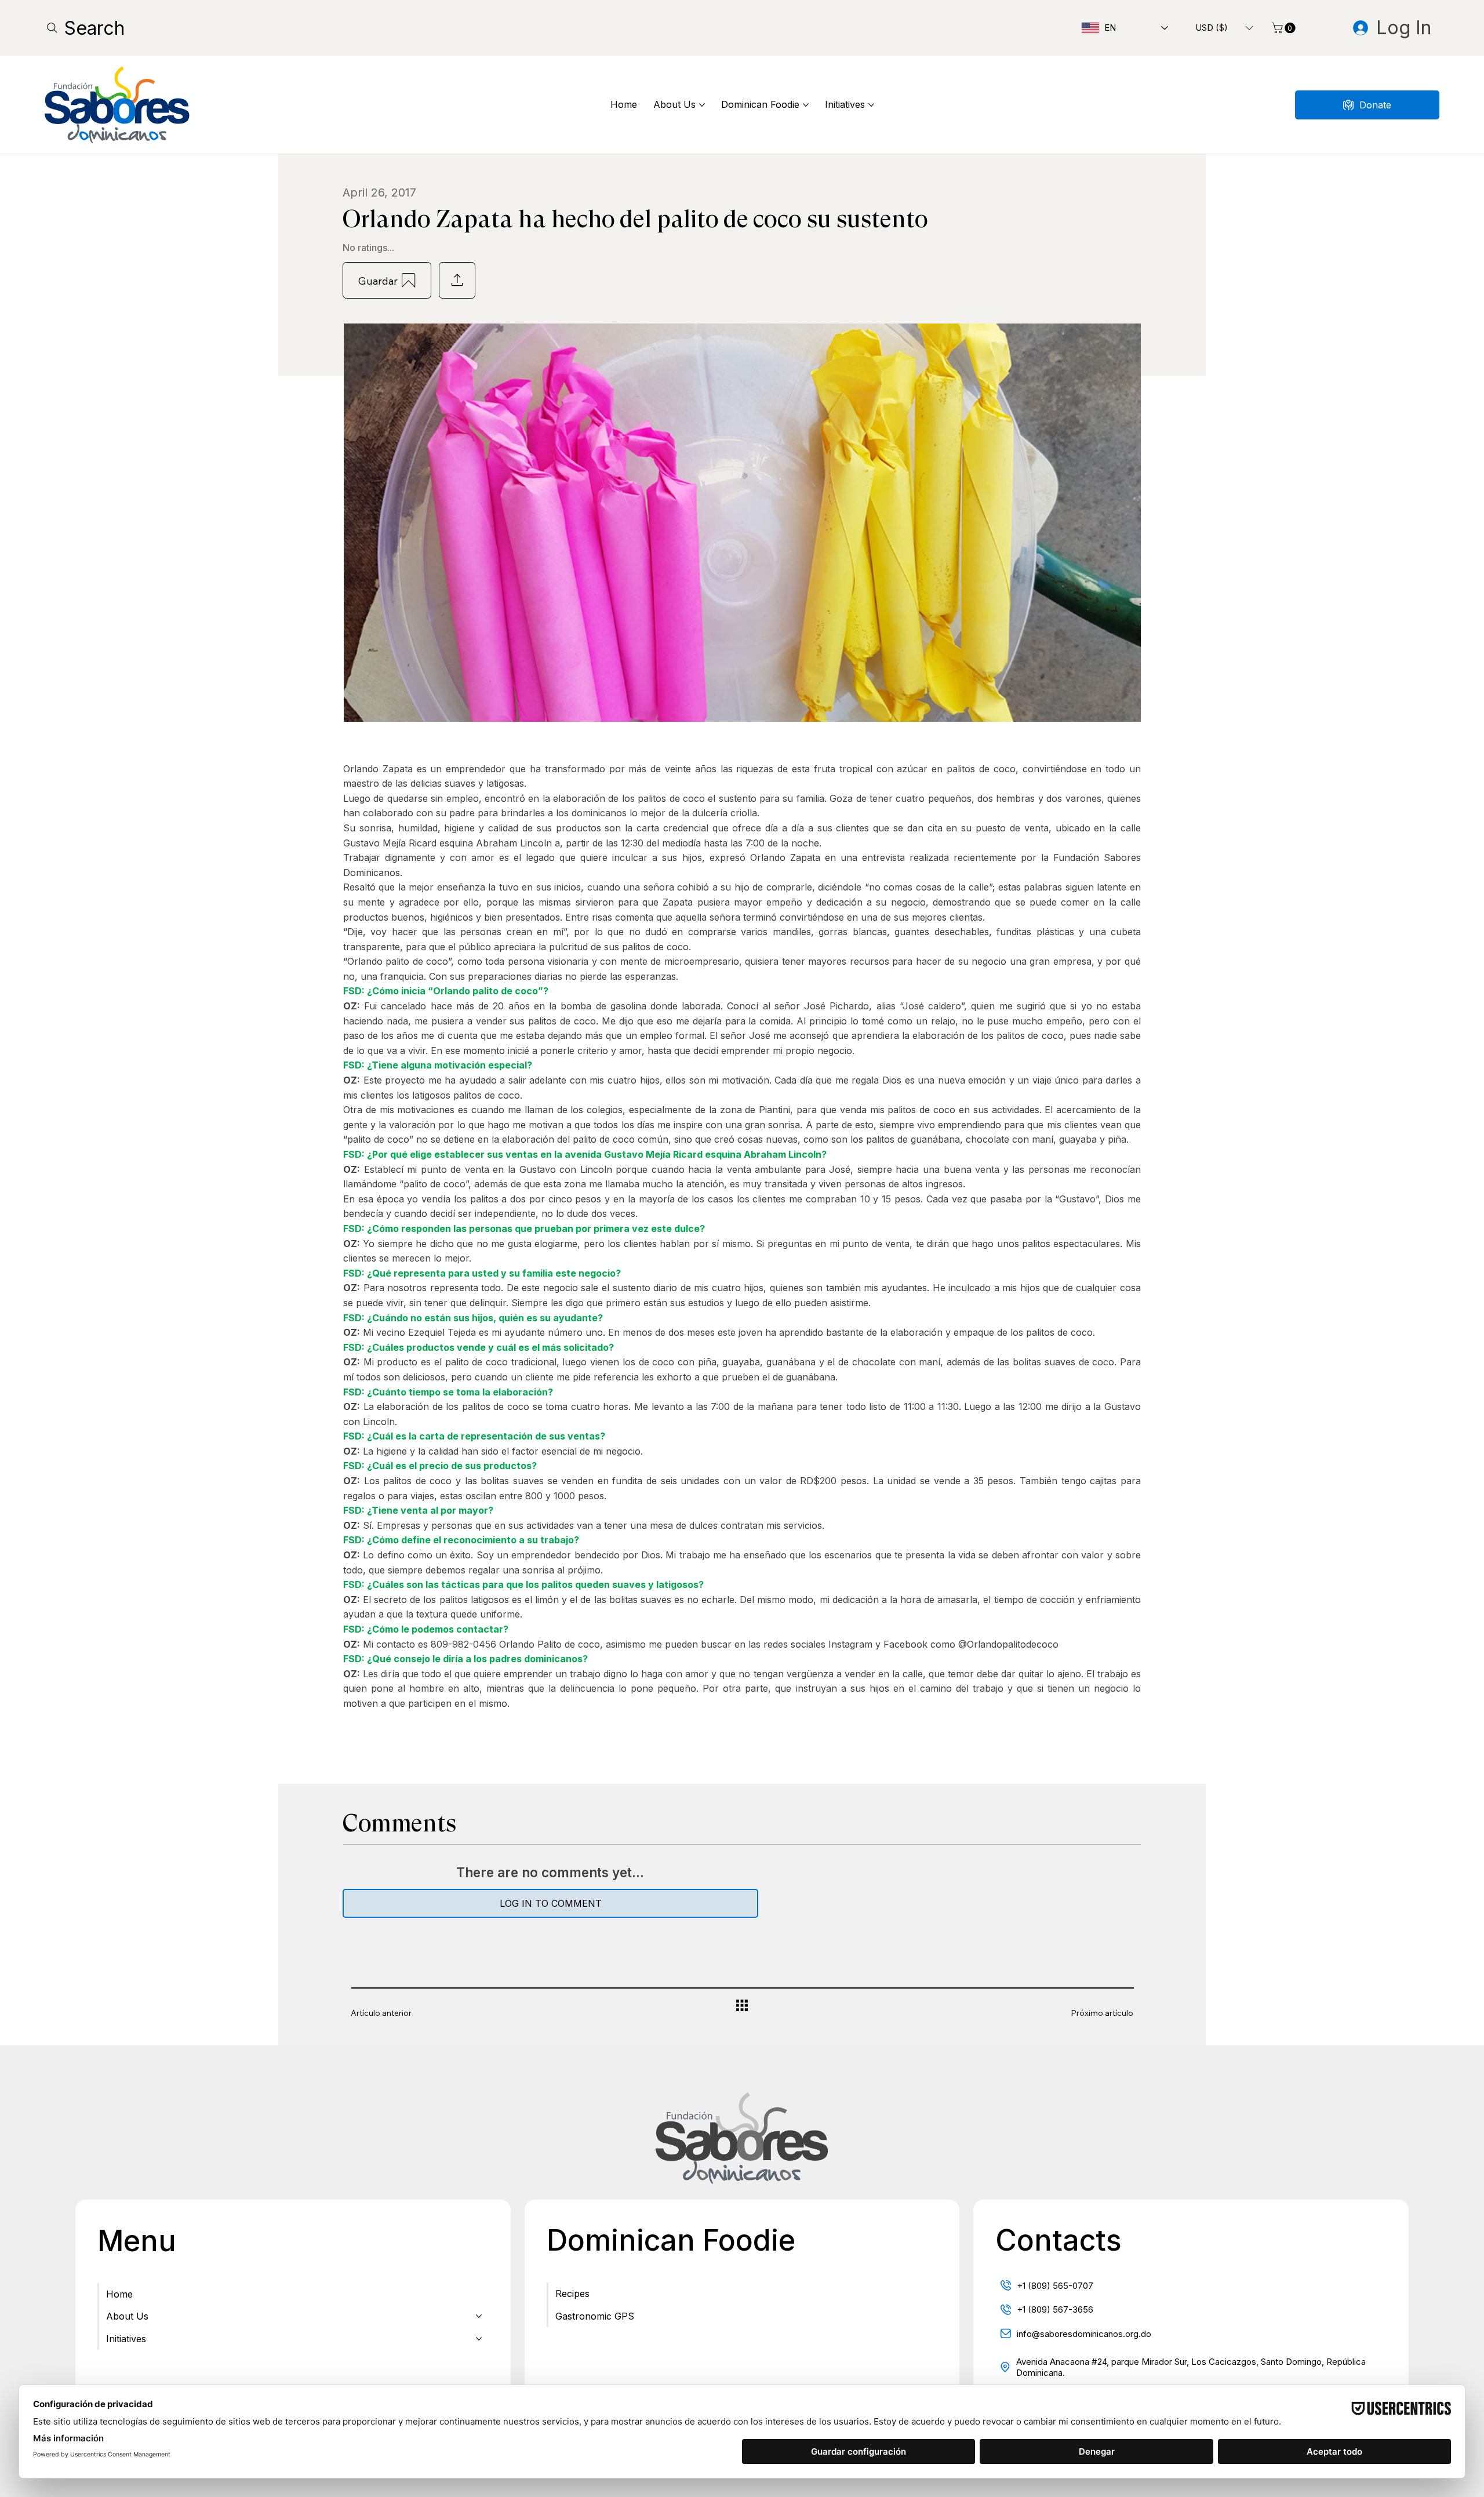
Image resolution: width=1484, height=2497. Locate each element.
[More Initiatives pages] (871, 105)
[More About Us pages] (702, 105)
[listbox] (1224, 28)
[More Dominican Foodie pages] (806, 105)
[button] (1224, 28)
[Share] (457, 280)
